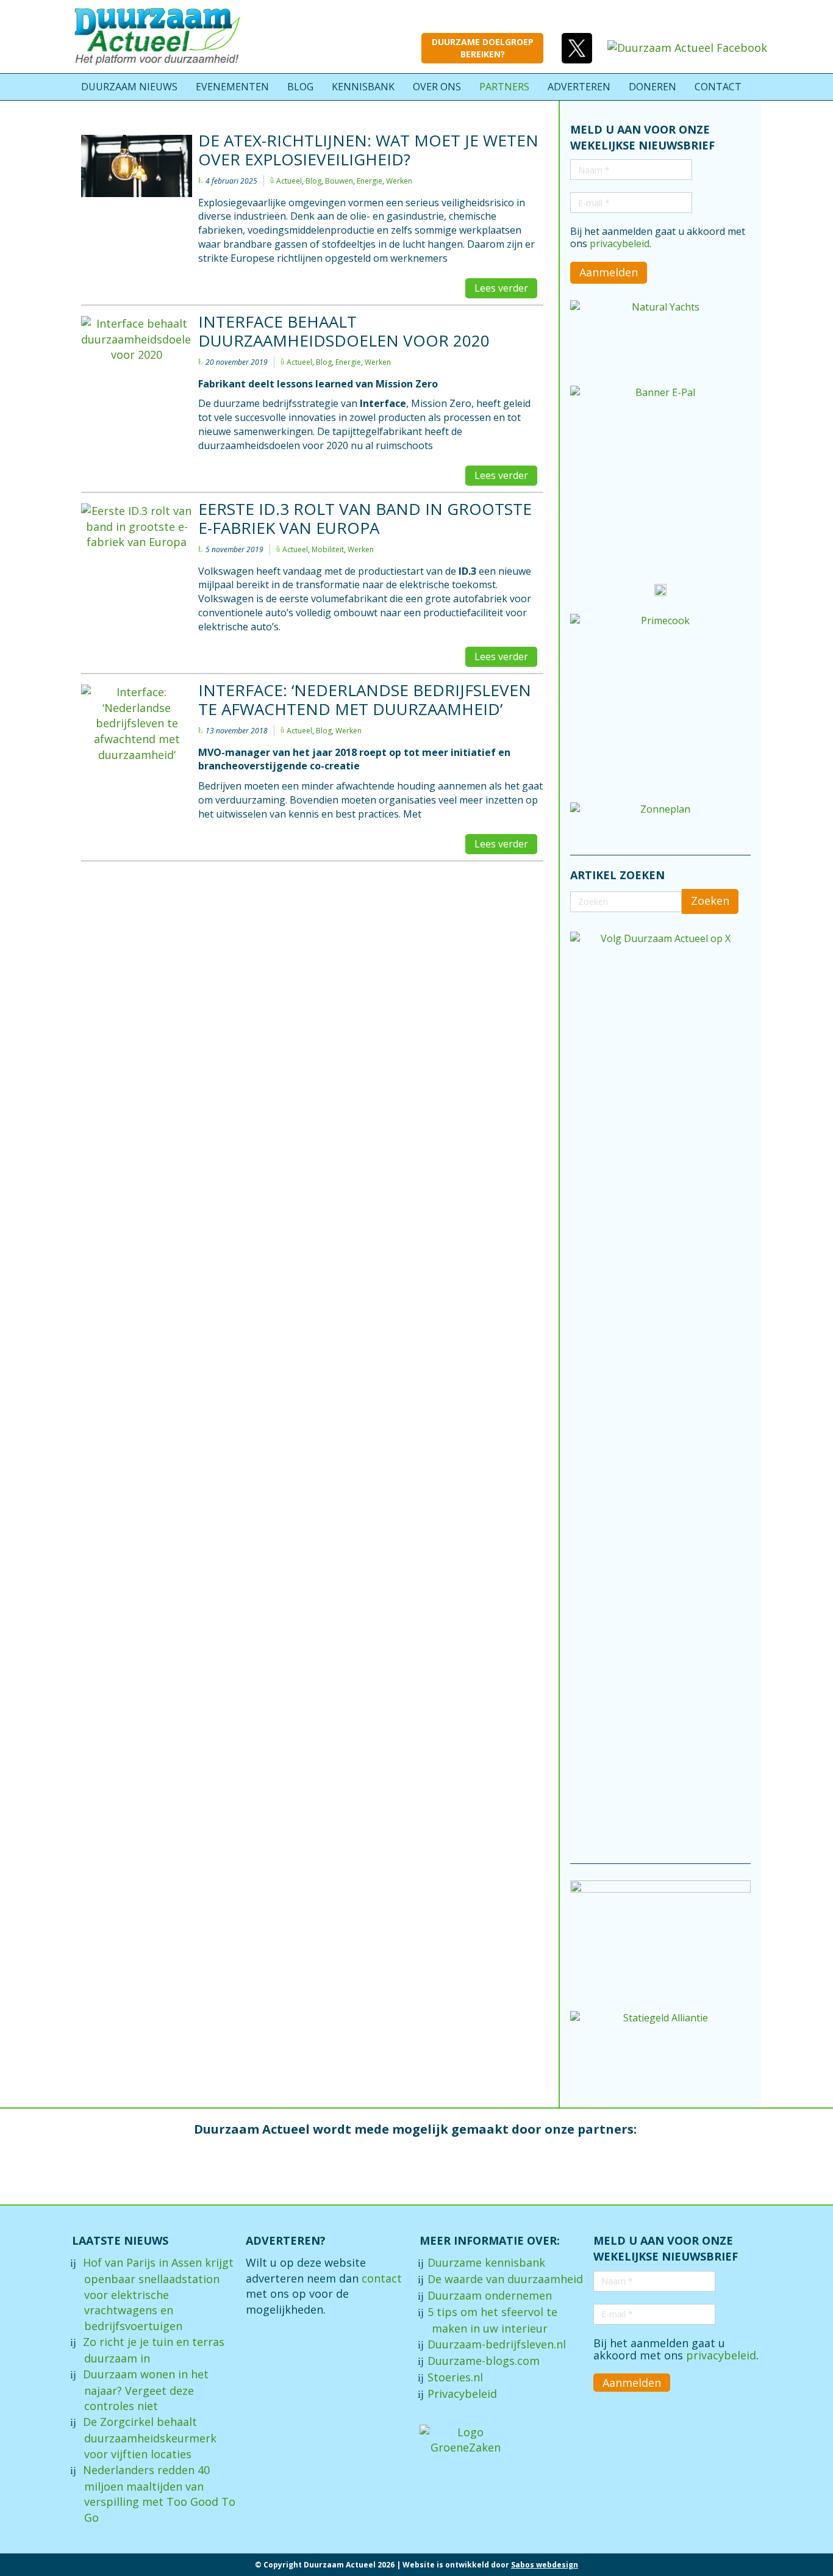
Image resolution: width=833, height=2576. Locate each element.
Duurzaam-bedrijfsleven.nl (497, 2344)
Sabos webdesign (545, 2565)
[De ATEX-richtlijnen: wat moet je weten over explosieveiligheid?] (137, 166)
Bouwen (339, 181)
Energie (370, 181)
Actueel (289, 181)
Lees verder (501, 288)
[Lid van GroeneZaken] (465, 2439)
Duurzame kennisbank (486, 2262)
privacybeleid (620, 243)
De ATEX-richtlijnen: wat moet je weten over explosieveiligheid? (368, 150)
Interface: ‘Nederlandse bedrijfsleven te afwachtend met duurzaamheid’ (365, 700)
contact (382, 2278)
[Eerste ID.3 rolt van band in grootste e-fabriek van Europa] (137, 535)
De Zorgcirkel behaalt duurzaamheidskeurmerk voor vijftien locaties (150, 2438)
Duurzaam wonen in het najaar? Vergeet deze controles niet (146, 2390)
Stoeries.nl (455, 2377)
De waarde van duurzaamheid (505, 2279)
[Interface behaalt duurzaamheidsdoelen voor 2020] (137, 347)
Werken (399, 181)
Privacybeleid (462, 2394)
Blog (313, 181)
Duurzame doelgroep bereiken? (483, 48)
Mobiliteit (328, 549)
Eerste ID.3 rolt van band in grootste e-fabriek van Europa (365, 518)
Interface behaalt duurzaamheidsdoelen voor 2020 (344, 331)
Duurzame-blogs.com (484, 2361)
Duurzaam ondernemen (490, 2295)
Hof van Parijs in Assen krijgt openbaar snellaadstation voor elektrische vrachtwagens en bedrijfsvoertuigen (158, 2294)
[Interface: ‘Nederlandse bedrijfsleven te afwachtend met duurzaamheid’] (137, 750)
